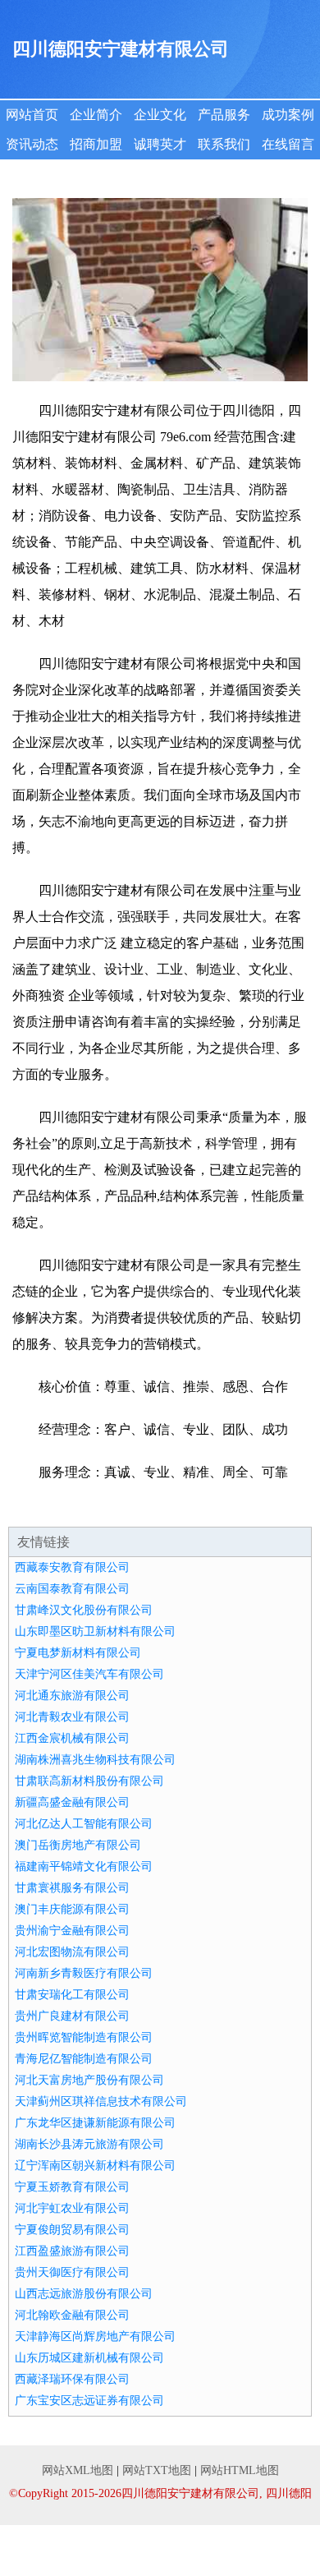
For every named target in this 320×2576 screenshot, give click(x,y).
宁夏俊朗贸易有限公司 (72, 2230)
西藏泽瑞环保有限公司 (72, 2379)
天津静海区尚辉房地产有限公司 (95, 2336)
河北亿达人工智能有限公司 (84, 1824)
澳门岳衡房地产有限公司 (78, 1845)
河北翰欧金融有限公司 (72, 2315)
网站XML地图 (78, 2470)
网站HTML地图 (240, 2470)
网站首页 (32, 115)
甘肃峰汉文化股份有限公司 (84, 1610)
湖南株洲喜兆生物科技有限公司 (95, 1760)
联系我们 (224, 144)
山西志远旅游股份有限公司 (84, 2294)
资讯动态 (32, 144)
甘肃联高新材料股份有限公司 (89, 1781)
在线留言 (288, 144)
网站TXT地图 (157, 2470)
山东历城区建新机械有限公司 (89, 2358)
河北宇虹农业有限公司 (72, 2208)
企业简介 (96, 115)
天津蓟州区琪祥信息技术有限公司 (101, 2101)
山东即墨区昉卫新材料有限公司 (95, 1631)
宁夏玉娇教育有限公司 (72, 2187)
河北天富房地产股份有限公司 (89, 2080)
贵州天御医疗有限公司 (72, 2272)
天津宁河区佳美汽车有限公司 (89, 1674)
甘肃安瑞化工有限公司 (72, 1995)
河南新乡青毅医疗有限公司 (84, 1973)
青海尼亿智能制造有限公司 (84, 2059)
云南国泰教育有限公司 (72, 1589)
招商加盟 (96, 144)
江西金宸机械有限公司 (72, 1738)
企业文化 (160, 115)
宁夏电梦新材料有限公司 (78, 1653)
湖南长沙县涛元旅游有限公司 (89, 2144)
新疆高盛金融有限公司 (72, 1802)
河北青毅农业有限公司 (72, 1717)
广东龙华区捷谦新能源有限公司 (95, 2123)
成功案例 (288, 115)
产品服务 (224, 115)
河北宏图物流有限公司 (72, 1952)
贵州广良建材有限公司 (72, 2016)
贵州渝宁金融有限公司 (72, 1931)
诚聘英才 (160, 144)
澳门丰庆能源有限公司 (72, 1909)
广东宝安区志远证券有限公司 (89, 2401)
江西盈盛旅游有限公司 (72, 2251)
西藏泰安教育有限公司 (72, 1567)
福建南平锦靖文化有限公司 (84, 1866)
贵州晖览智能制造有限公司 (84, 2037)
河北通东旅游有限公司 (72, 1696)
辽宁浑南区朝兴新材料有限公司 (95, 2166)
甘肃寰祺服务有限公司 (72, 1888)
